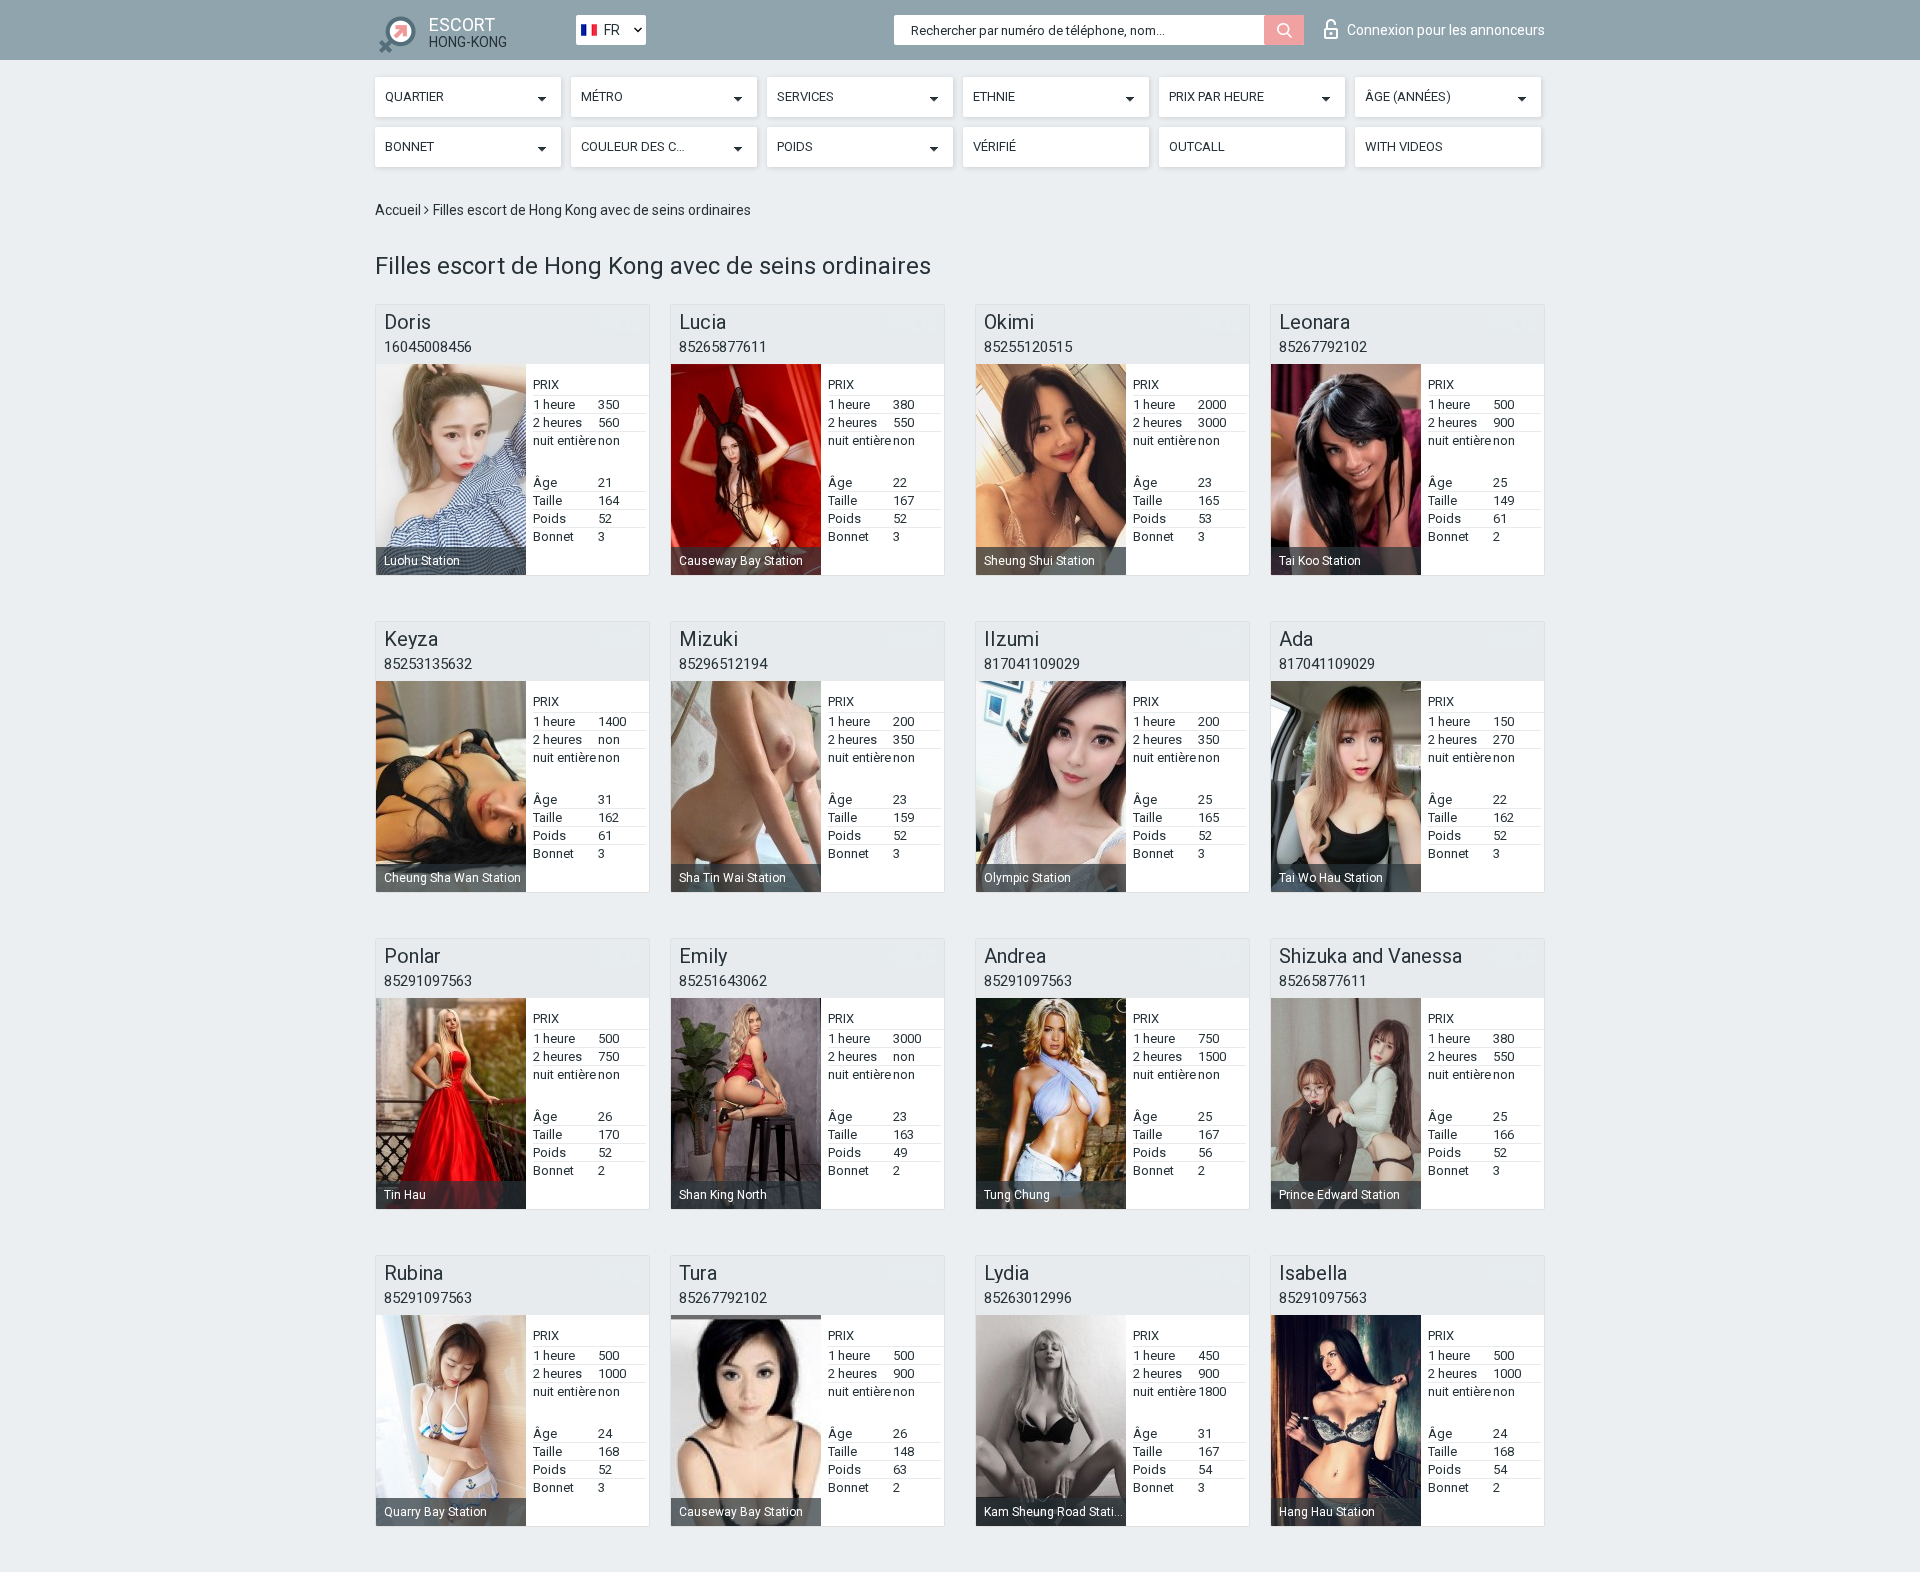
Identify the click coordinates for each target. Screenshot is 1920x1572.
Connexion (1446, 30)
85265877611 (723, 347)
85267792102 (1323, 347)
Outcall (1197, 146)
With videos (1404, 146)
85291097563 (428, 981)
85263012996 (1028, 1298)
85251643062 (723, 981)
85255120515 (1028, 347)
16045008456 (428, 347)
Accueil (399, 210)
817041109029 (1032, 664)
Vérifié (994, 146)
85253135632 (428, 664)
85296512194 (723, 664)
